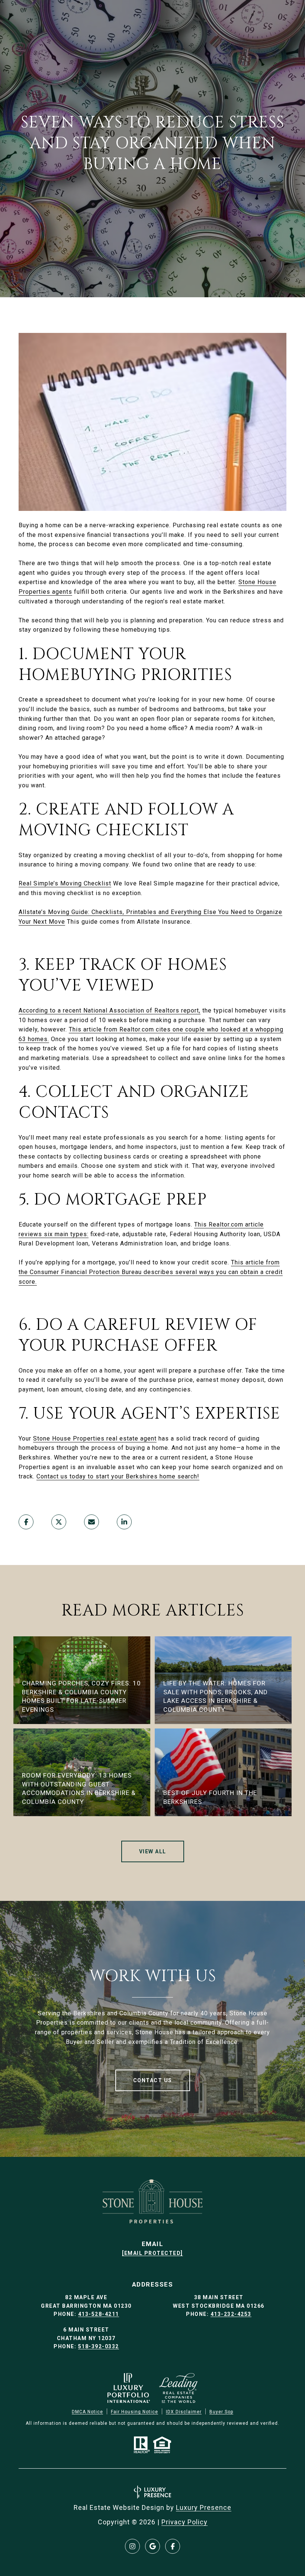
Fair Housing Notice (134, 2412)
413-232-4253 (231, 2314)
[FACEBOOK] (173, 2546)
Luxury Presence (204, 2507)
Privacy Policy (184, 2522)
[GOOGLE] (152, 2546)
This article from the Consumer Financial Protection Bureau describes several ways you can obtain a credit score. (151, 1272)
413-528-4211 (99, 2314)
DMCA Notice (87, 2412)
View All (153, 1851)
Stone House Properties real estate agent (95, 1438)
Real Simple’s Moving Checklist (65, 883)
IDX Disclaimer (184, 2412)
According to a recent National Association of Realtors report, (110, 1010)
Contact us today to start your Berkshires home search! (118, 1476)
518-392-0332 (99, 2346)
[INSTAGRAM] (132, 2546)
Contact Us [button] (153, 2080)
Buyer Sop (221, 2412)
